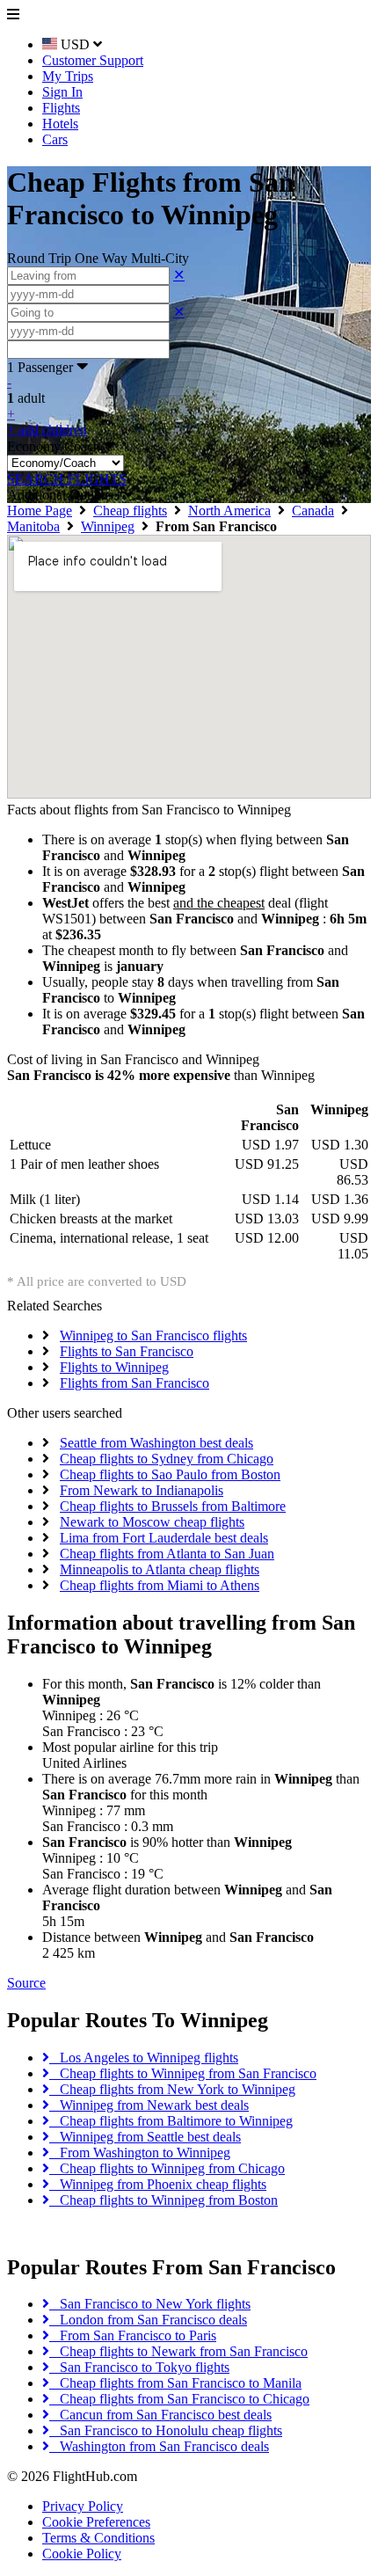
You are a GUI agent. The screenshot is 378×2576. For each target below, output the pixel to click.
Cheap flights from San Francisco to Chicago (179, 2399)
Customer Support (93, 60)
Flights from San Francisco (134, 1383)
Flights (61, 108)
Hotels (60, 124)
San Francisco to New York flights (150, 2304)
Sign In (62, 92)
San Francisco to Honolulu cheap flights (166, 2430)
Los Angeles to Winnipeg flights (144, 2058)
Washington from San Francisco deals (159, 2446)
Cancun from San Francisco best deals (160, 2415)
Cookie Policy (82, 2554)
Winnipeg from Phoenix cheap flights (158, 2184)
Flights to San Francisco (127, 1351)
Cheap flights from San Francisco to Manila (175, 2383)
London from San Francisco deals (148, 2320)
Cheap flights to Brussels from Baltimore (173, 1506)
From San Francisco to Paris (133, 2335)
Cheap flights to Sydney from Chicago (167, 1459)
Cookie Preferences (96, 2522)
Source (26, 1983)
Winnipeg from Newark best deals (149, 2105)
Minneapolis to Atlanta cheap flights (160, 1569)
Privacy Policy (83, 2506)
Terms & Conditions (98, 2538)
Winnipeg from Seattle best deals (145, 2137)
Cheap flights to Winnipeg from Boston (164, 2200)
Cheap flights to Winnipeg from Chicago (167, 2168)
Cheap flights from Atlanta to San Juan (167, 1554)
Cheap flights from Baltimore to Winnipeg (171, 2121)
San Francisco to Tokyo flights (139, 2367)
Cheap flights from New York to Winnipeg (172, 2089)
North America (229, 511)
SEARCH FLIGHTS (67, 479)
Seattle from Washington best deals (156, 1443)
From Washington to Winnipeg (140, 2153)
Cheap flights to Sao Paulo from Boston (170, 1474)
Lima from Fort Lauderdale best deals (164, 1538)
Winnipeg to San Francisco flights (153, 1335)
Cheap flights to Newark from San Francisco (178, 2351)
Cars (55, 139)
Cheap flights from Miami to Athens (160, 1585)
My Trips (68, 76)
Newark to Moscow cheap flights (152, 1522)
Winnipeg (108, 526)
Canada (313, 511)
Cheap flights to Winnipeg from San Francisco (183, 2073)
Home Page (40, 511)
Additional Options (65, 495)
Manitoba (33, 526)
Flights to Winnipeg (114, 1367)
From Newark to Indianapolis (142, 1490)
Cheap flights (130, 511)
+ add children (47, 430)
